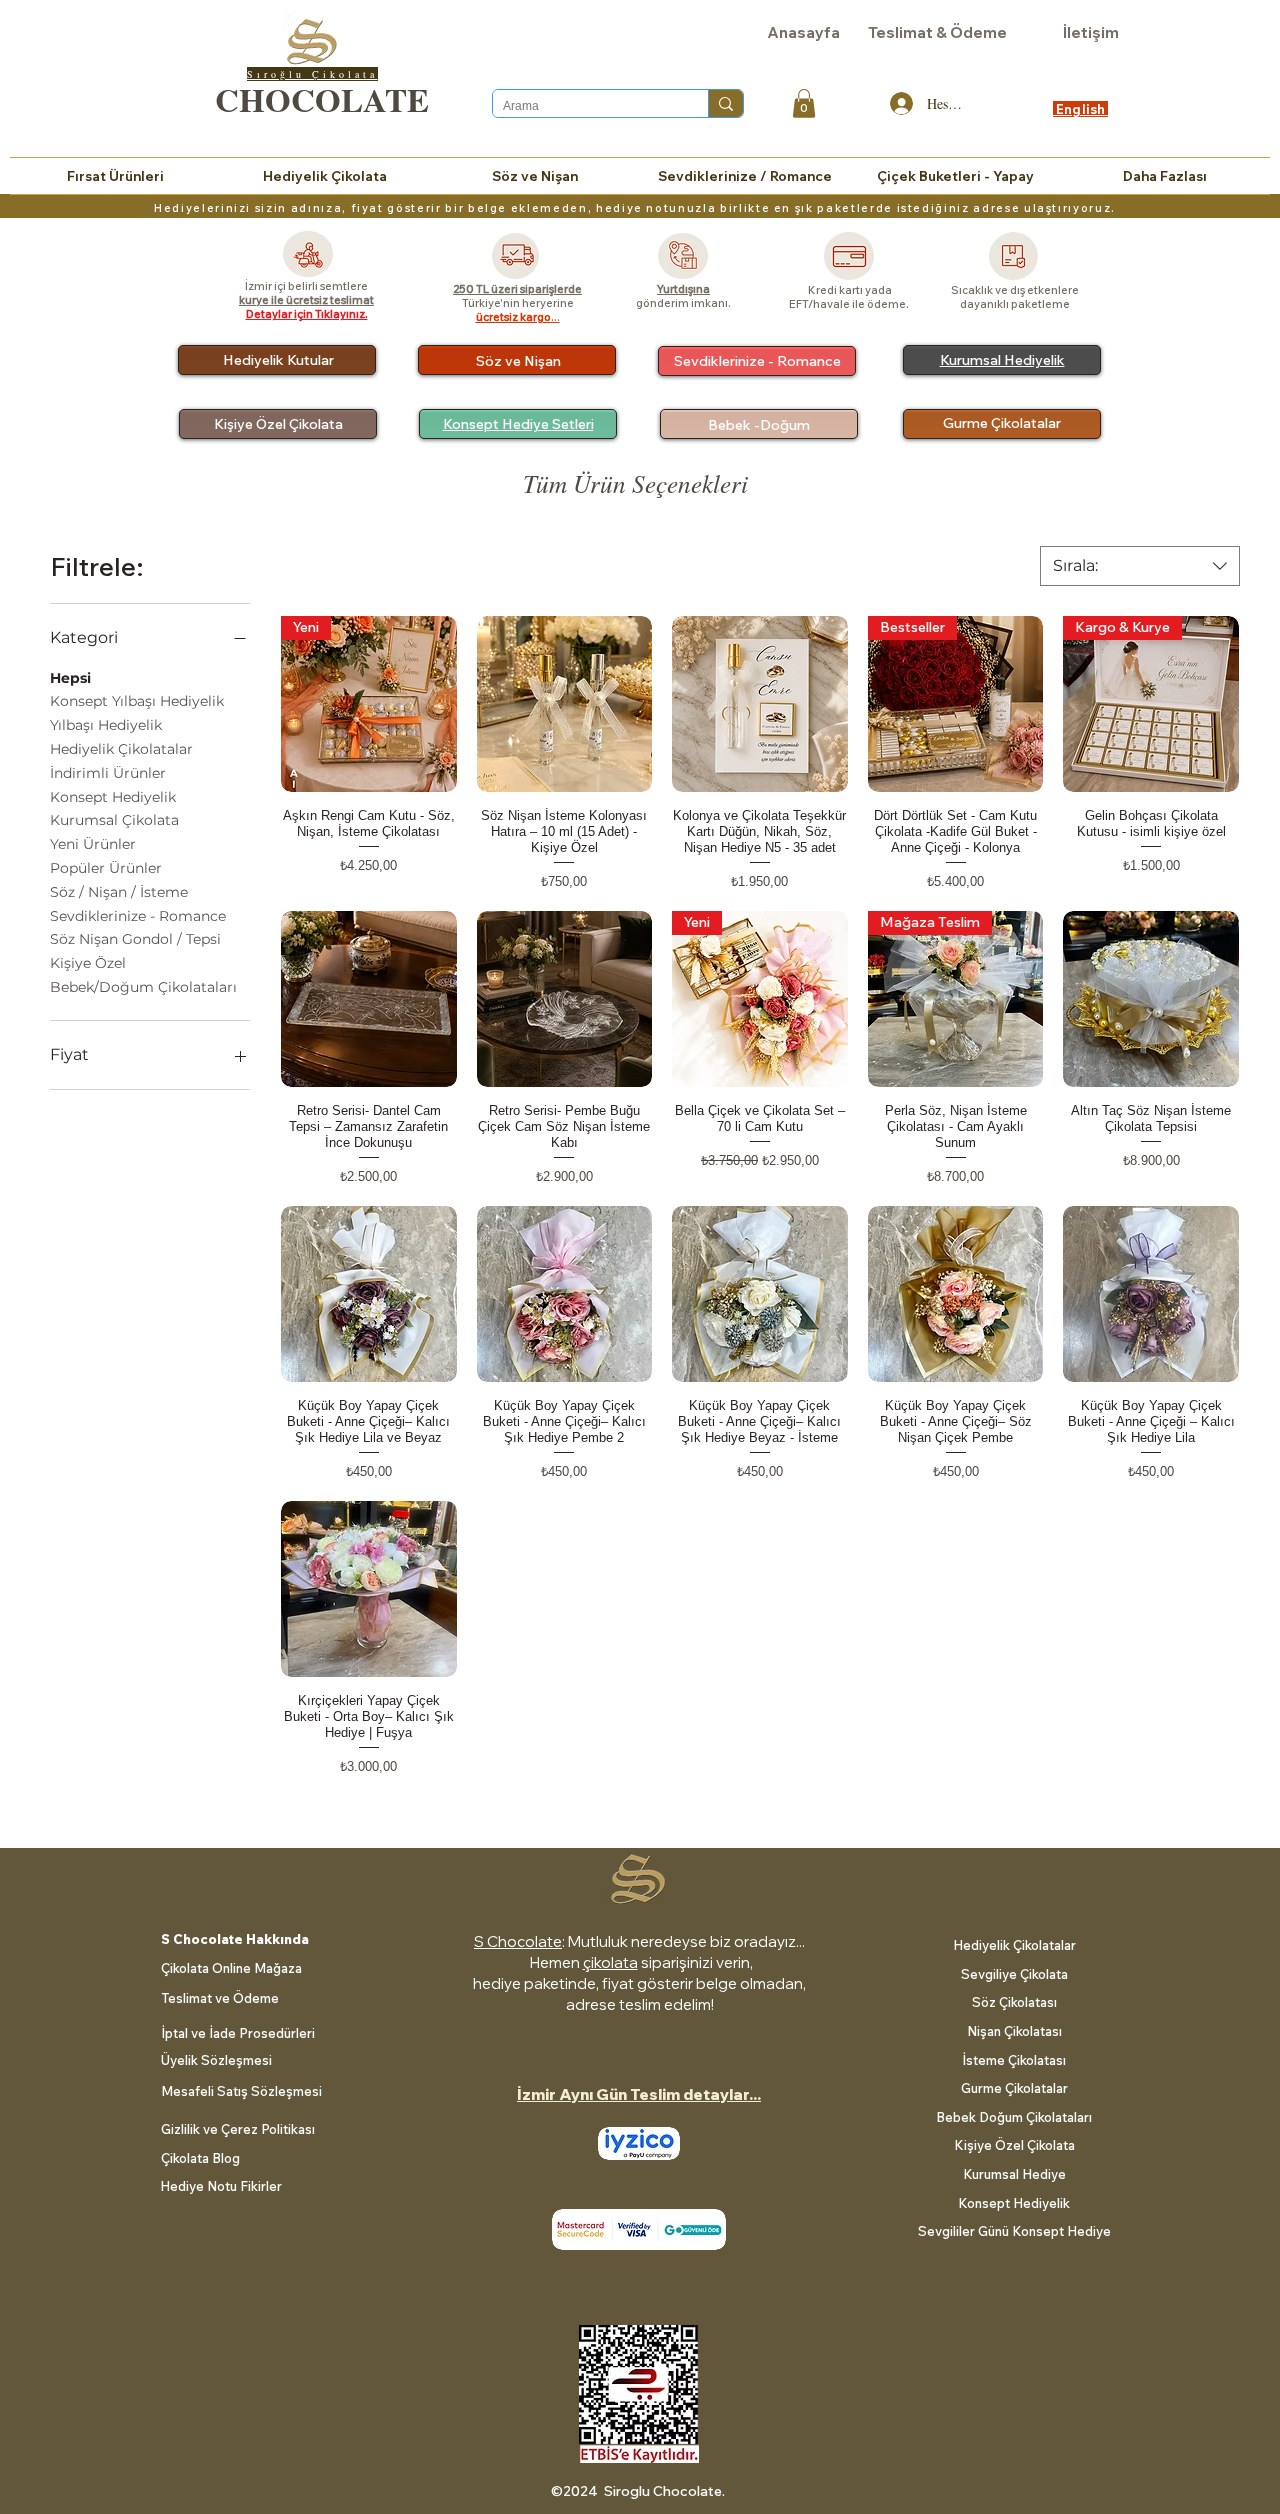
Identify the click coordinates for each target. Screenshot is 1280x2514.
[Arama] (725, 103)
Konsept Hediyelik (113, 797)
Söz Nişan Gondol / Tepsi (135, 939)
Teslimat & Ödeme (937, 32)
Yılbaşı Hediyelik (106, 725)
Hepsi (70, 678)
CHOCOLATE (322, 99)
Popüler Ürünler (106, 868)
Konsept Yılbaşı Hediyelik (137, 701)
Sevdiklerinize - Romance (138, 916)
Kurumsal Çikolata (114, 820)
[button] (804, 103)
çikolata (610, 1962)
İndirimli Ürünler (108, 773)
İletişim (1091, 32)
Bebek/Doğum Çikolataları (143, 987)
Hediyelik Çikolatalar (121, 749)
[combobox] (1140, 566)
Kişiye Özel (88, 963)
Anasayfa (803, 32)
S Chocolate (518, 1941)
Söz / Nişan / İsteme (119, 892)
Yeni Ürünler (93, 844)
